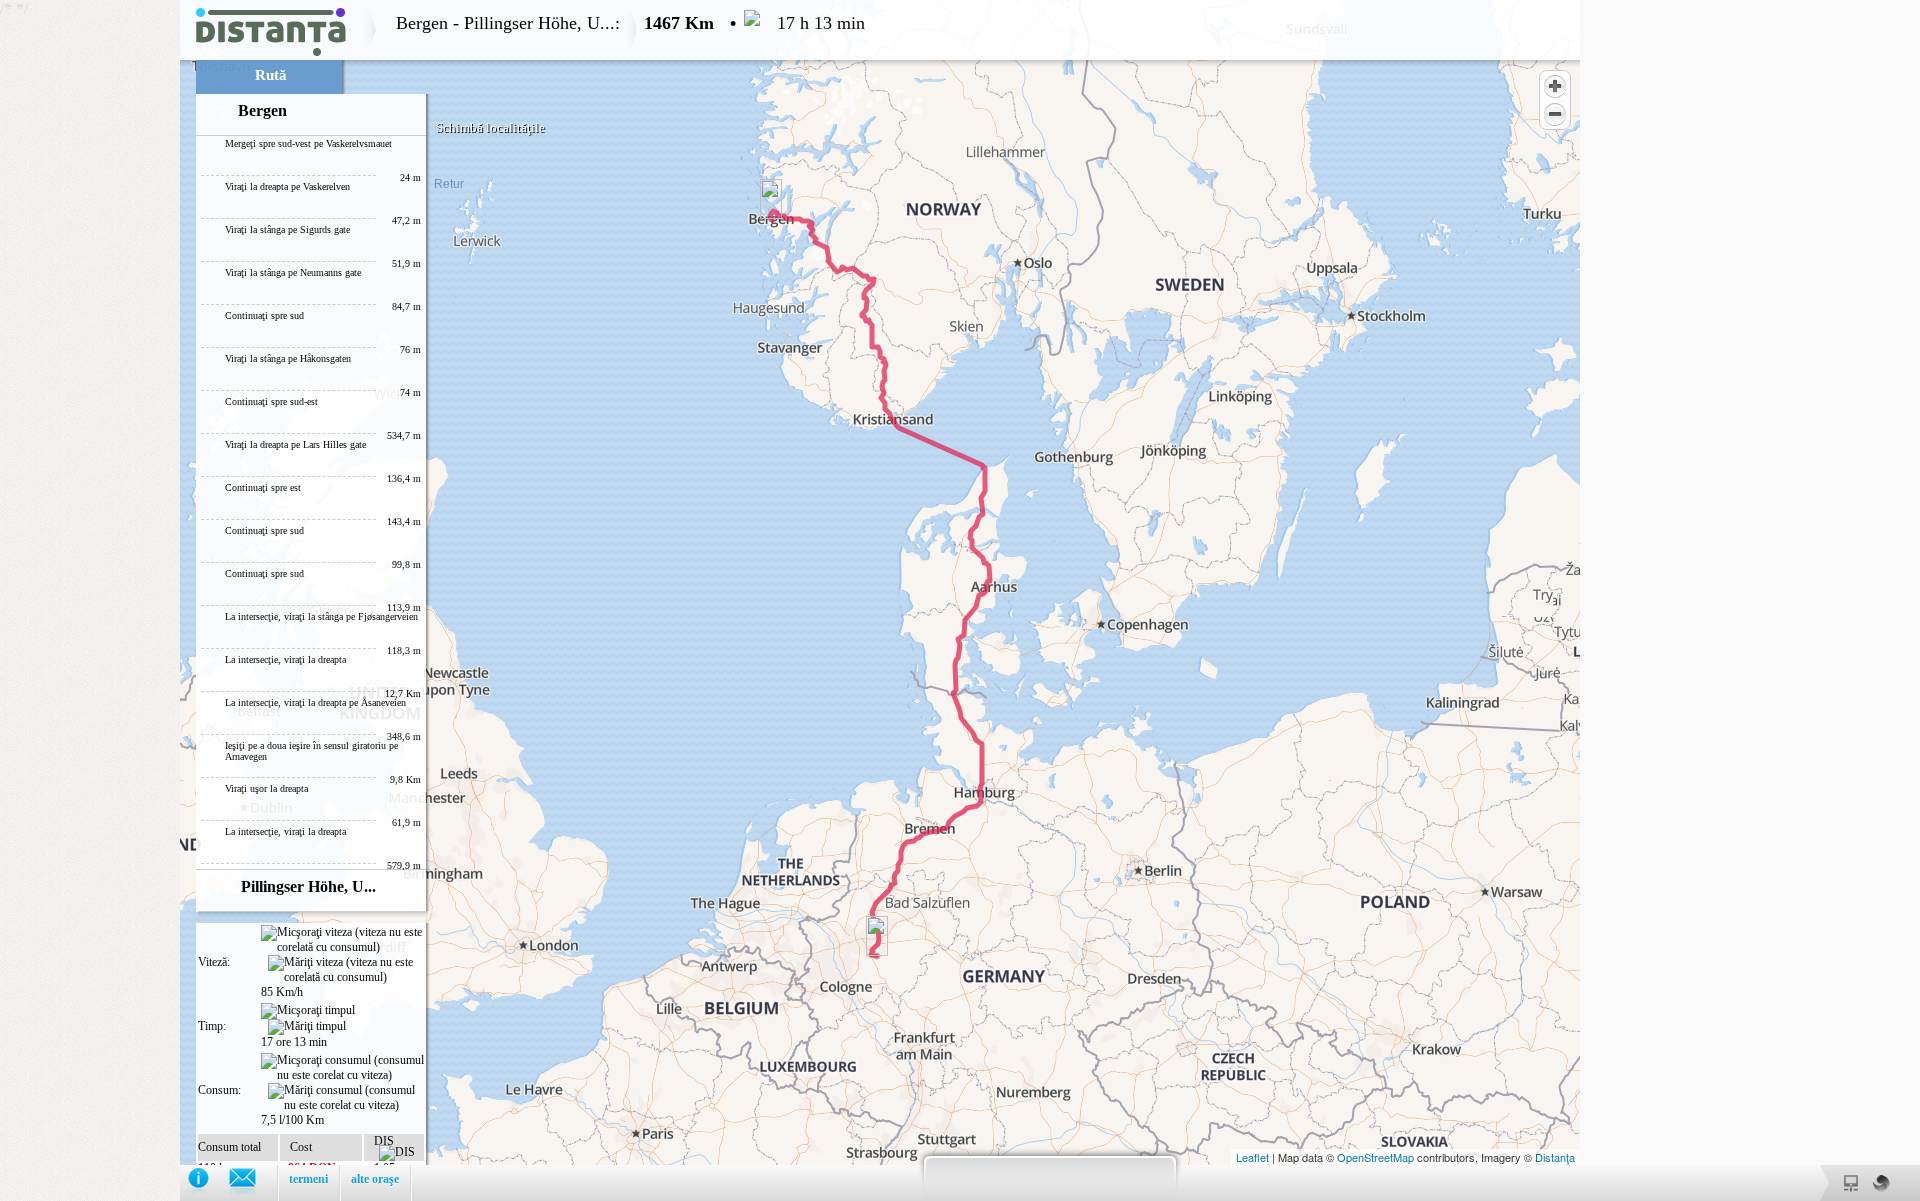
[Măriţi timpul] (307, 1027)
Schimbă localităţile (490, 127)
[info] (208, 1182)
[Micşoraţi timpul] (308, 1011)
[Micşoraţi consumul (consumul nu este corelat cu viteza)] (342, 1068)
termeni (308, 1179)
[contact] (252, 1182)
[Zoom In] (1555, 86)
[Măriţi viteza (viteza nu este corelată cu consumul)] (346, 970)
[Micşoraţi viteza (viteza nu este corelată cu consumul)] (342, 940)
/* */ (432, 600)
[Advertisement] (90, 300)
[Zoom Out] (1555, 114)
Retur (449, 184)
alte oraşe (375, 1179)
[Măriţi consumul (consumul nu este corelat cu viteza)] (346, 1098)
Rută (271, 75)
